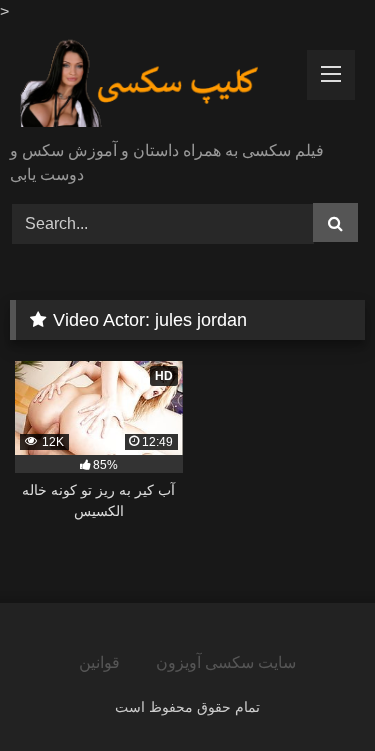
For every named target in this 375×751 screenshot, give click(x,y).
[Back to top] (313, 691)
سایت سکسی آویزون (226, 662)
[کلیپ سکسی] (154, 84)
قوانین (99, 662)
